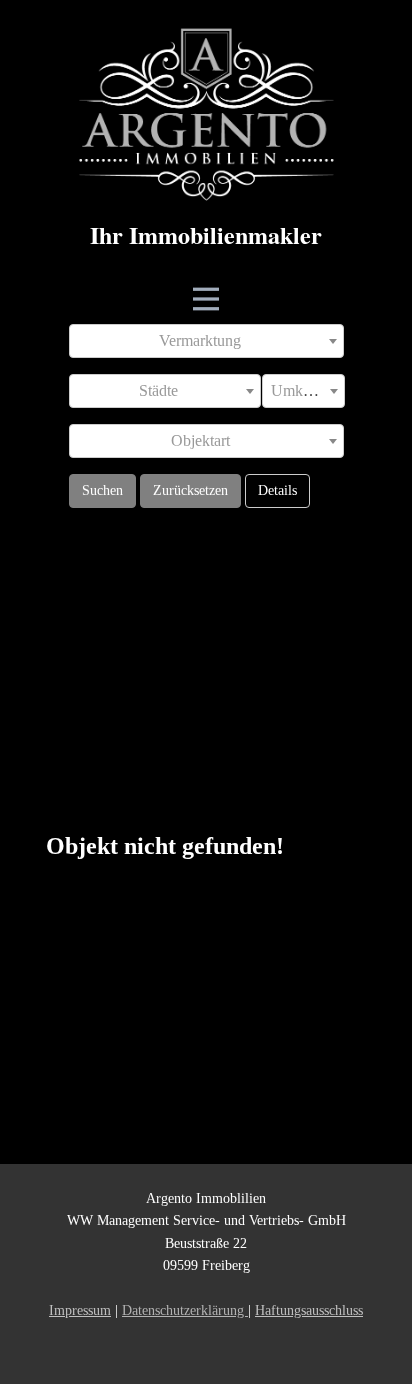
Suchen (102, 490)
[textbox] (206, 341)
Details (277, 490)
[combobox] (206, 341)
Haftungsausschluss (309, 1310)
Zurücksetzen (190, 490)
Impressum (80, 1310)
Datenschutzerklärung (185, 1310)
